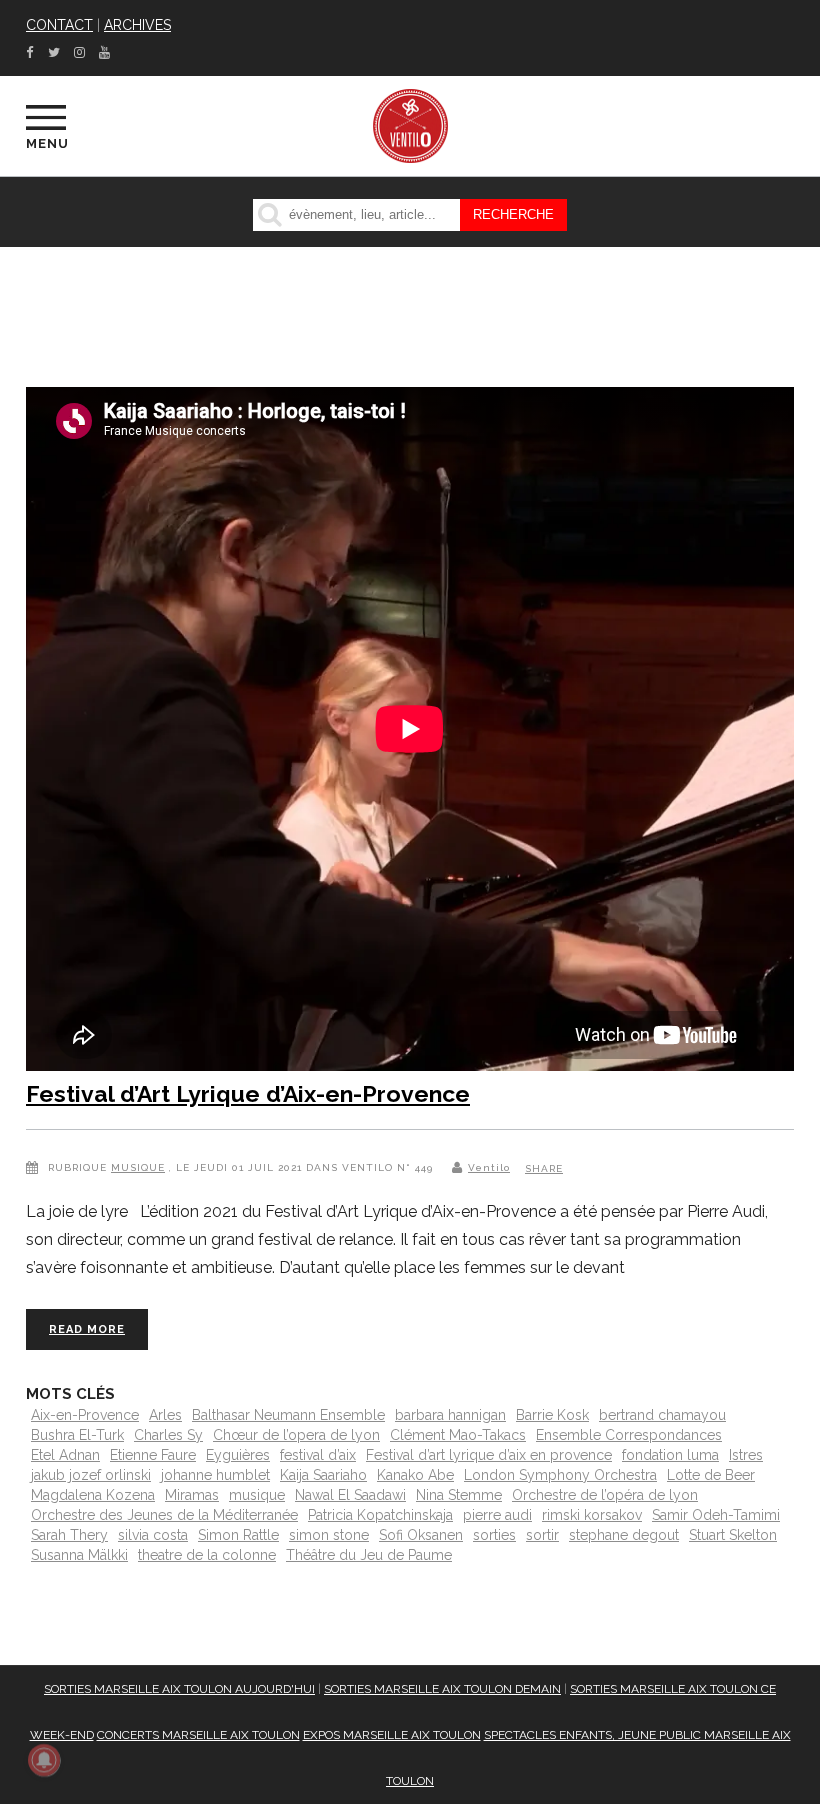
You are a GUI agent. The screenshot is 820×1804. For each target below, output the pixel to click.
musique (257, 1495)
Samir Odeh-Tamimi (716, 1515)
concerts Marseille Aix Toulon (198, 1735)
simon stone (329, 1535)
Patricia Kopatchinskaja (380, 1515)
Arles (165, 1415)
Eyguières (238, 1455)
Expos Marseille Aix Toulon (392, 1735)
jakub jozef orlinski (91, 1475)
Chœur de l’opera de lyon (296, 1435)
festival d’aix (318, 1455)
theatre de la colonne (207, 1555)
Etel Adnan (65, 1455)
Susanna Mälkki (79, 1555)
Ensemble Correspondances (629, 1435)
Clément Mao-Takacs (458, 1435)
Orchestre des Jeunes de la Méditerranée (164, 1515)
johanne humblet (215, 1475)
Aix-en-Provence (85, 1415)
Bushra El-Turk (77, 1435)
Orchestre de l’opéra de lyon (605, 1495)
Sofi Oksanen (421, 1535)
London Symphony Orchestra (560, 1475)
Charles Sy (168, 1435)
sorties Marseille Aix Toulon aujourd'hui (179, 1689)
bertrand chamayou (662, 1415)
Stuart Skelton (733, 1535)
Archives (137, 25)
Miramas (192, 1495)
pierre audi (497, 1515)
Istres (746, 1455)
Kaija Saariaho (323, 1475)
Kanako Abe (415, 1475)
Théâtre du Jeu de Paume (369, 1555)
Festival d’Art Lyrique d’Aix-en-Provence (248, 1093)
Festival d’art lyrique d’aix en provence (489, 1455)
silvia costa (153, 1535)
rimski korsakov (592, 1515)
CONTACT (59, 25)
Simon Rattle (238, 1535)
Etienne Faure (153, 1455)
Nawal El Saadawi (350, 1495)
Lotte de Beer (711, 1475)
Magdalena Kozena (93, 1495)
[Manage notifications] (44, 1760)
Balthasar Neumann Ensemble (288, 1415)
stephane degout (624, 1535)
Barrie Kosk (552, 1415)
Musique (138, 1167)
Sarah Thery (69, 1535)
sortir (542, 1535)
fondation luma (670, 1455)
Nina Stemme (459, 1495)
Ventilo (489, 1167)
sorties (494, 1535)
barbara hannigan (450, 1415)
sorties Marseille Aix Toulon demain (442, 1689)
